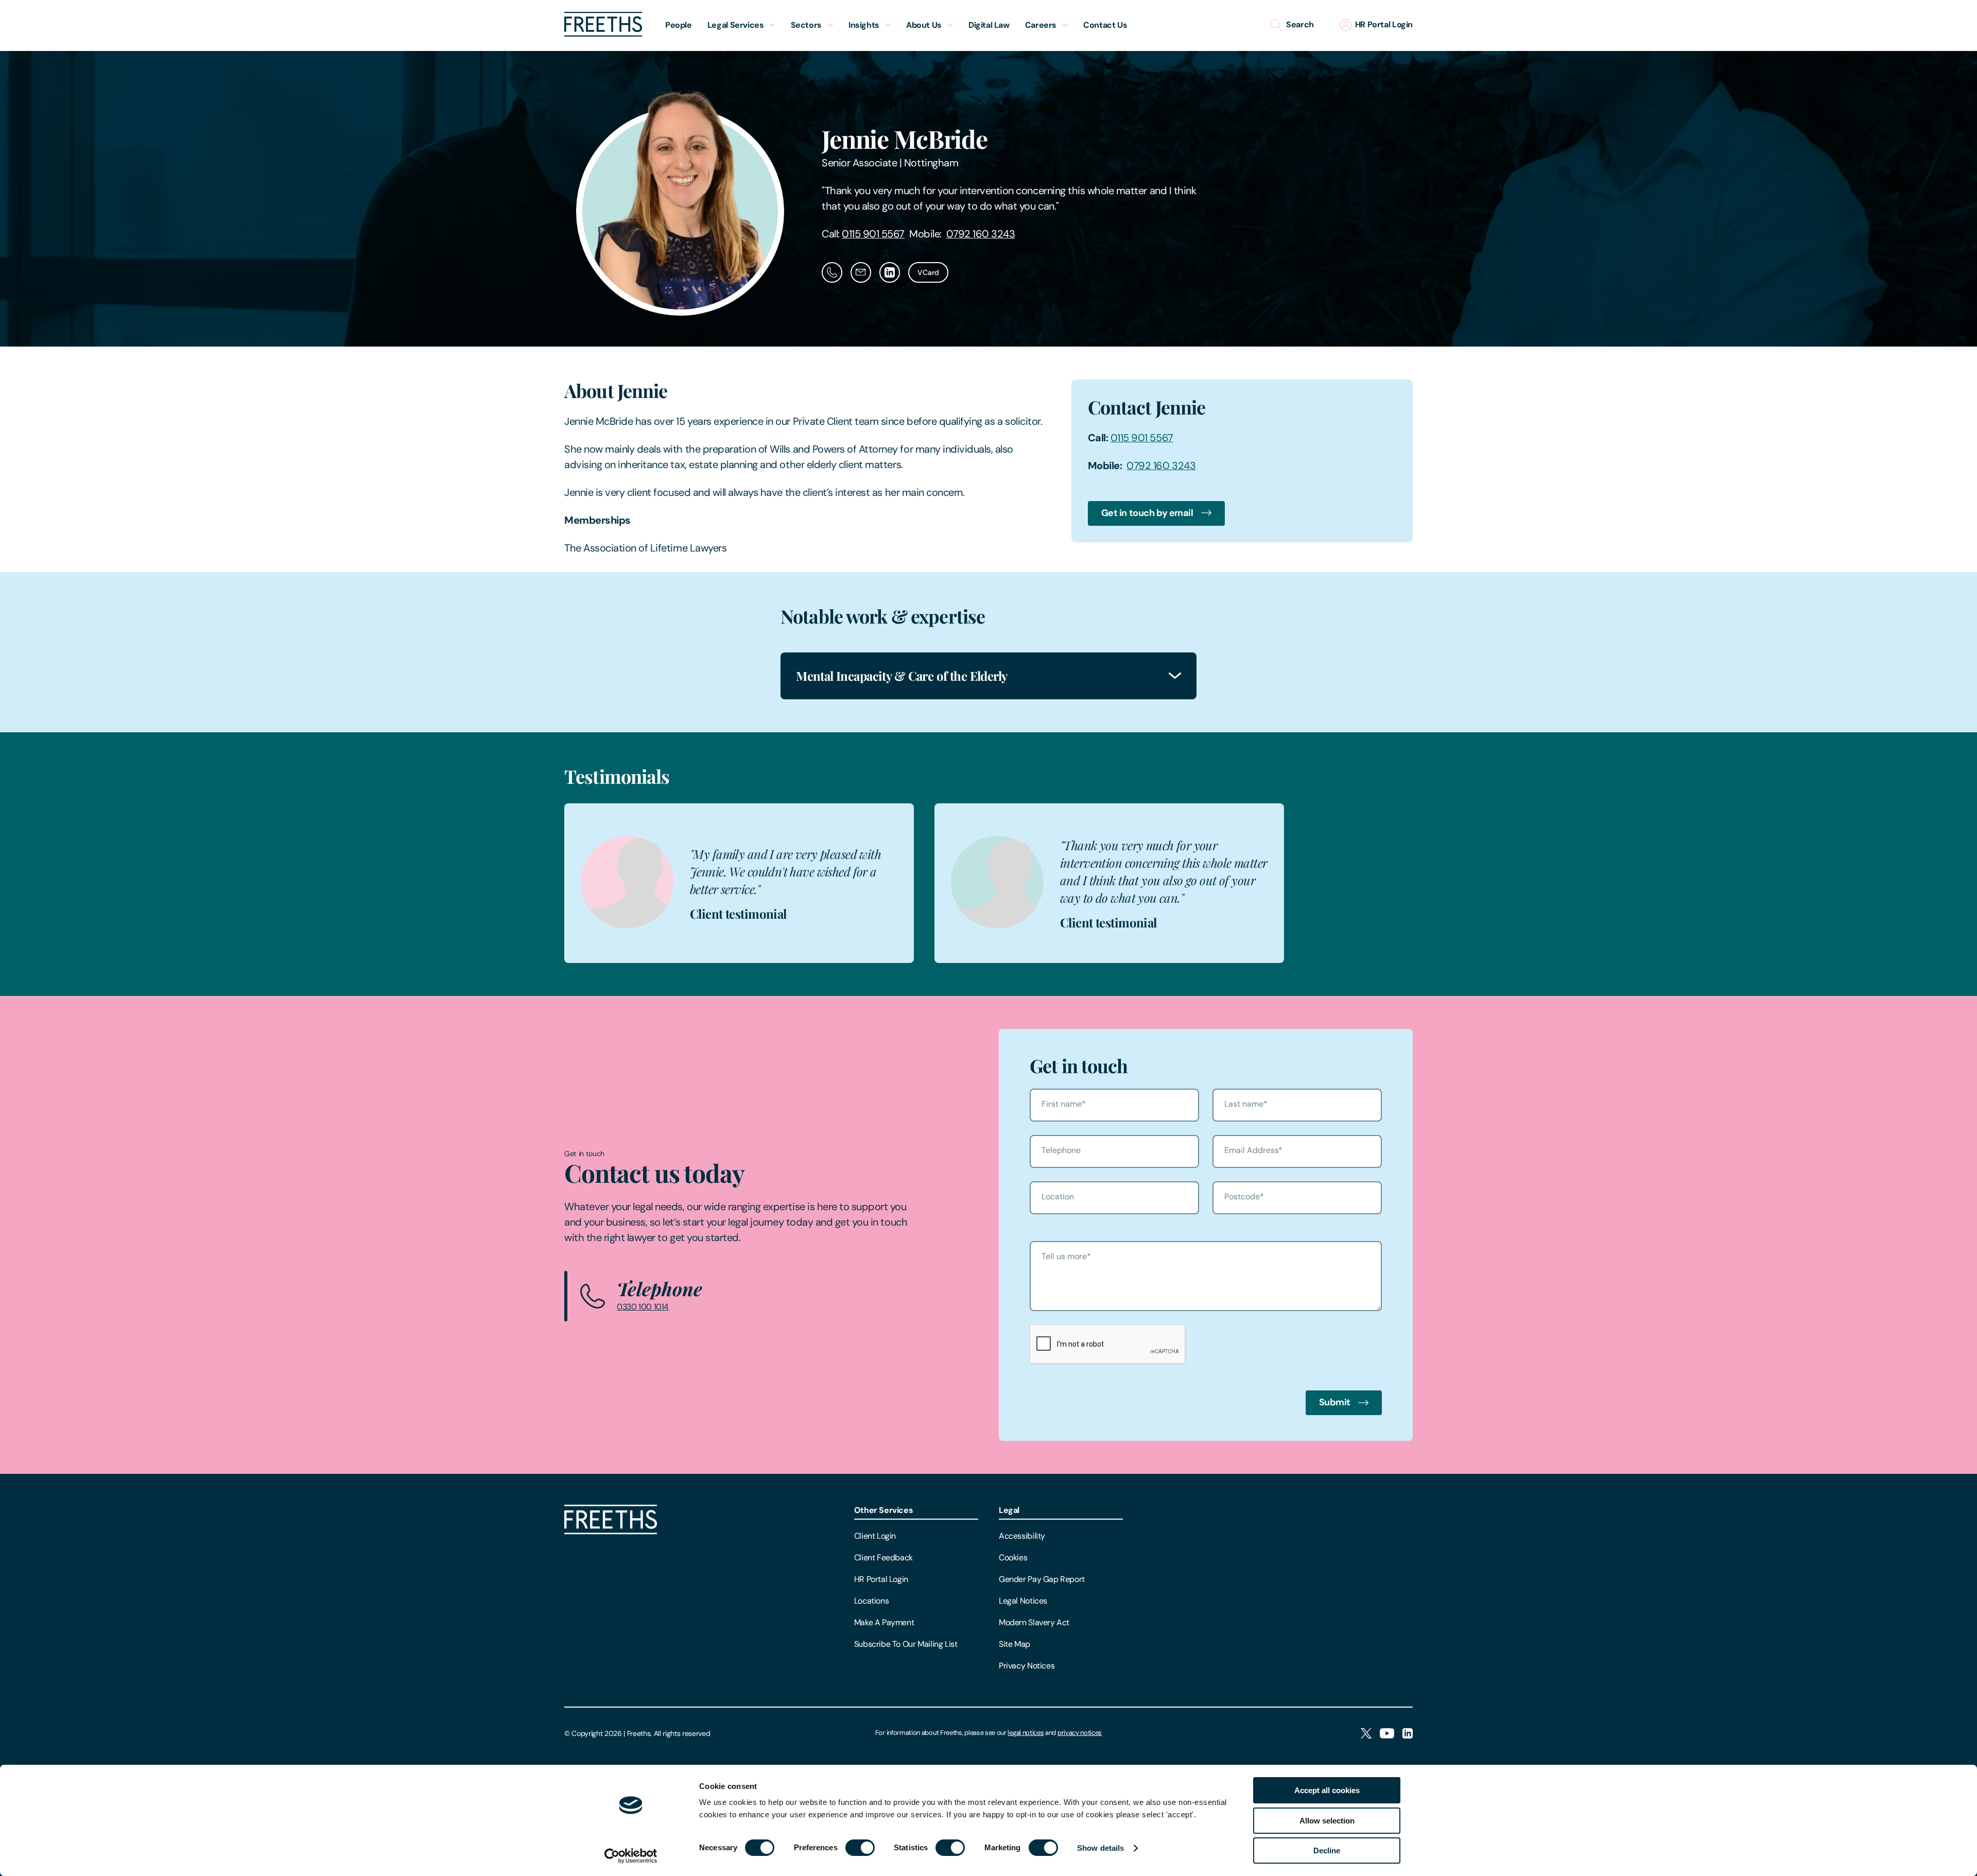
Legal (1009, 1510)
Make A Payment (884, 1622)
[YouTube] (1387, 1734)
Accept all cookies (1327, 1790)
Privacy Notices (1027, 1666)
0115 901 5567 (873, 234)
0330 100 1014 (643, 1307)
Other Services (884, 1510)
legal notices (1026, 1733)
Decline (1327, 1851)
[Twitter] (1366, 1734)
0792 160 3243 (981, 234)
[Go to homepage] (603, 34)
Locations (872, 1601)
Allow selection (1327, 1821)
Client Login (875, 1536)
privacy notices (1080, 1733)
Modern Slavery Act (1034, 1622)
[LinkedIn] (1408, 1734)
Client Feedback (883, 1557)
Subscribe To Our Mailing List (906, 1644)
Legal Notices (1023, 1601)
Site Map (1014, 1644)
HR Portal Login (881, 1579)
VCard (928, 272)
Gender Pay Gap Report (1042, 1579)
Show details (1100, 1848)
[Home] (611, 1532)
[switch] (860, 1848)
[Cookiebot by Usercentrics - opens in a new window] (631, 1856)
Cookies (1013, 1557)
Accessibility (1022, 1536)
